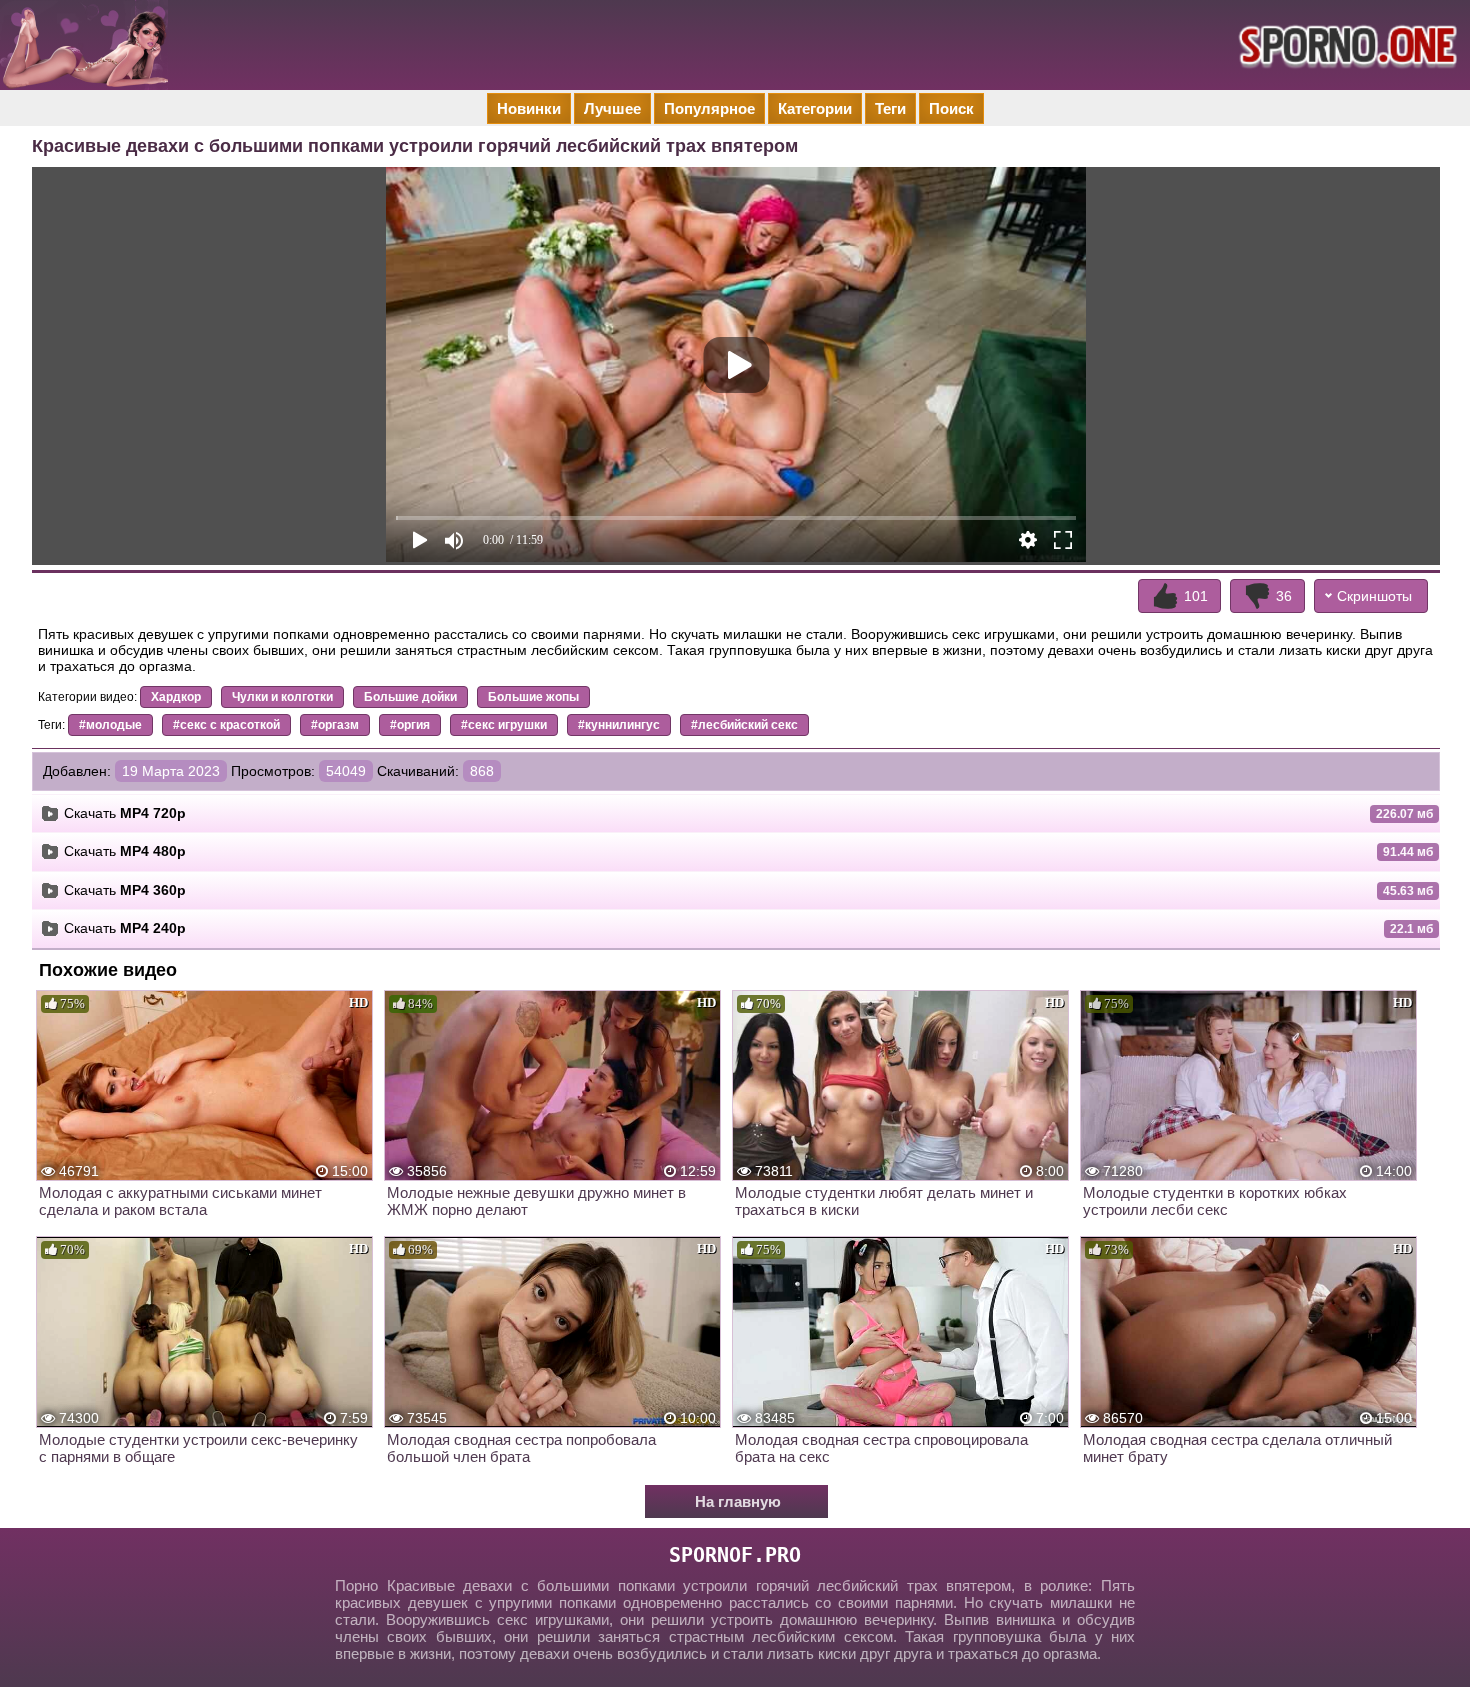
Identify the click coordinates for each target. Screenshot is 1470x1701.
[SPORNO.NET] (1345, 45)
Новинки (529, 108)
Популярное (709, 108)
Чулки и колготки (282, 697)
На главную (738, 1501)
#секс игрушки (504, 725)
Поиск (951, 108)
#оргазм (335, 725)
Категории (815, 108)
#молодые (110, 725)
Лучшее (612, 108)
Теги (890, 108)
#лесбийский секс (744, 725)
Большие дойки (410, 697)
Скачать (125, 813)
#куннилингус (619, 725)
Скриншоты (1374, 596)
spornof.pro (735, 1555)
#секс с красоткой (226, 725)
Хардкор (176, 697)
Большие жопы (533, 697)
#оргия (410, 725)
